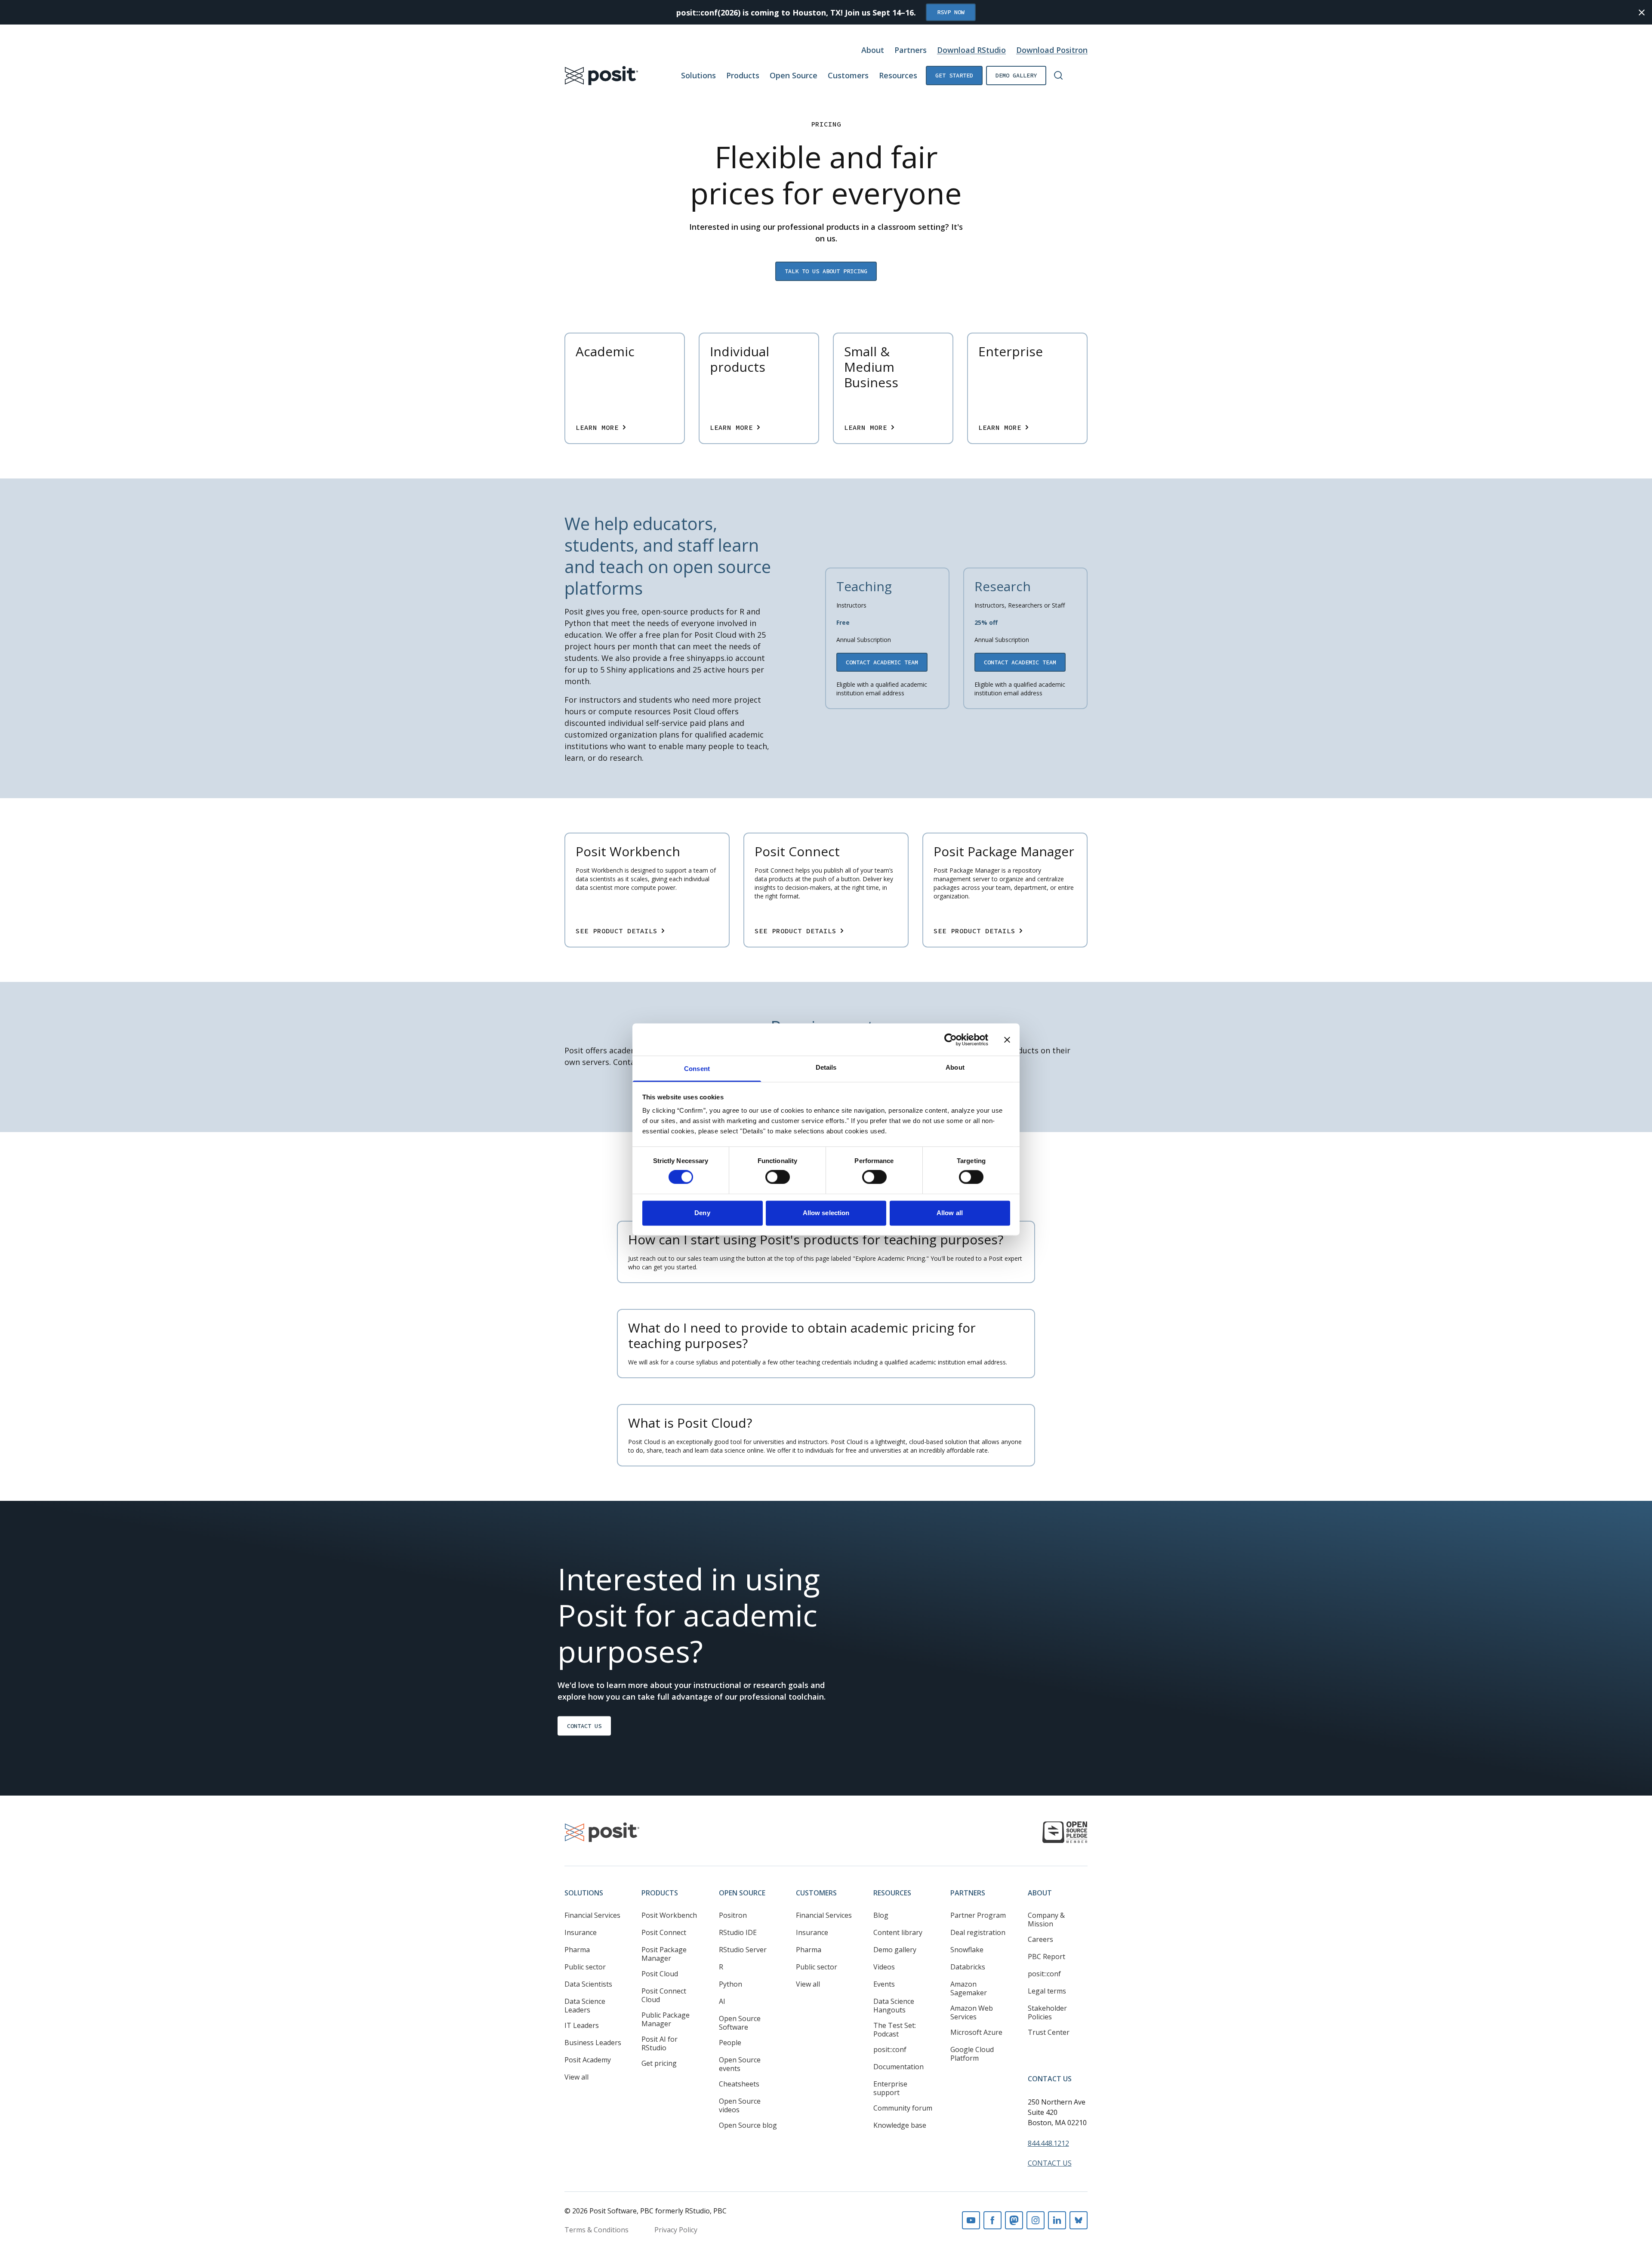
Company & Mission (1046, 1920)
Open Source (794, 75)
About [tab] (955, 1067)
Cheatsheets (739, 2084)
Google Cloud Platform (972, 2054)
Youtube (971, 2220)
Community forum (903, 2108)
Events (884, 1984)
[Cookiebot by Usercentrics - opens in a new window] (951, 1040)
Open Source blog (748, 2125)
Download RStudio (971, 50)
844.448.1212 (1048, 2143)
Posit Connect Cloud (664, 1995)
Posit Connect (664, 1932)
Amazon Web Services (972, 2012)
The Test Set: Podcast (895, 2030)
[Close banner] (1007, 1040)
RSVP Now (951, 12)
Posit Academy (588, 2060)
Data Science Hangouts (894, 2006)
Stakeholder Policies (1047, 2012)
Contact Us (584, 1726)
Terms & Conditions (596, 2230)
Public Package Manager (666, 2019)
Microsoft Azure (976, 2032)
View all (576, 2077)
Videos (884, 1967)
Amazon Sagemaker (969, 1988)
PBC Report (1046, 1957)
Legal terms (1047, 1991)
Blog (881, 1915)
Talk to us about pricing (826, 271)
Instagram (1036, 2220)
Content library (898, 1932)
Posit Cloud (660, 1974)
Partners (911, 50)
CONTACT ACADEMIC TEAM (882, 662)
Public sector (585, 1967)
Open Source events (740, 2064)
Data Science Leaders (585, 2006)
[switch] (778, 1177)
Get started (954, 75)
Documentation (898, 2067)
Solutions (698, 75)
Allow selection (826, 1213)
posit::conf (890, 2049)
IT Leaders (582, 2025)
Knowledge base (900, 2125)
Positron (733, 1915)
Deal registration (978, 1932)
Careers (1040, 1939)
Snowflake (967, 1950)
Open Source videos (740, 2105)
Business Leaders (593, 2043)
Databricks (968, 1967)
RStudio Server (743, 1950)
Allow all (950, 1213)
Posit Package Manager (664, 1954)
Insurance (581, 1932)
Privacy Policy (676, 2230)
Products (743, 75)
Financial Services (592, 1915)
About (873, 50)
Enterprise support (890, 2088)
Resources (898, 75)
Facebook (992, 2220)
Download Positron (1052, 50)
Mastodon (1014, 2220)
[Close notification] (1642, 12)
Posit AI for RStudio (660, 2043)
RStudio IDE (738, 1932)
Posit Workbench (669, 1915)
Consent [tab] (697, 1069)
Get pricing (659, 2063)
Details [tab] (826, 1067)
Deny (702, 1213)
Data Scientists (588, 1984)
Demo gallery (1016, 75)
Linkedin (1057, 2220)
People (730, 2043)
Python (730, 1984)
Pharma (577, 1950)
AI (722, 2001)
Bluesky (1079, 2220)
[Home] (602, 76)
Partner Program (978, 1915)
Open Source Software (740, 2023)
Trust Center (1049, 2032)
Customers (848, 75)
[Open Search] (1058, 75)
